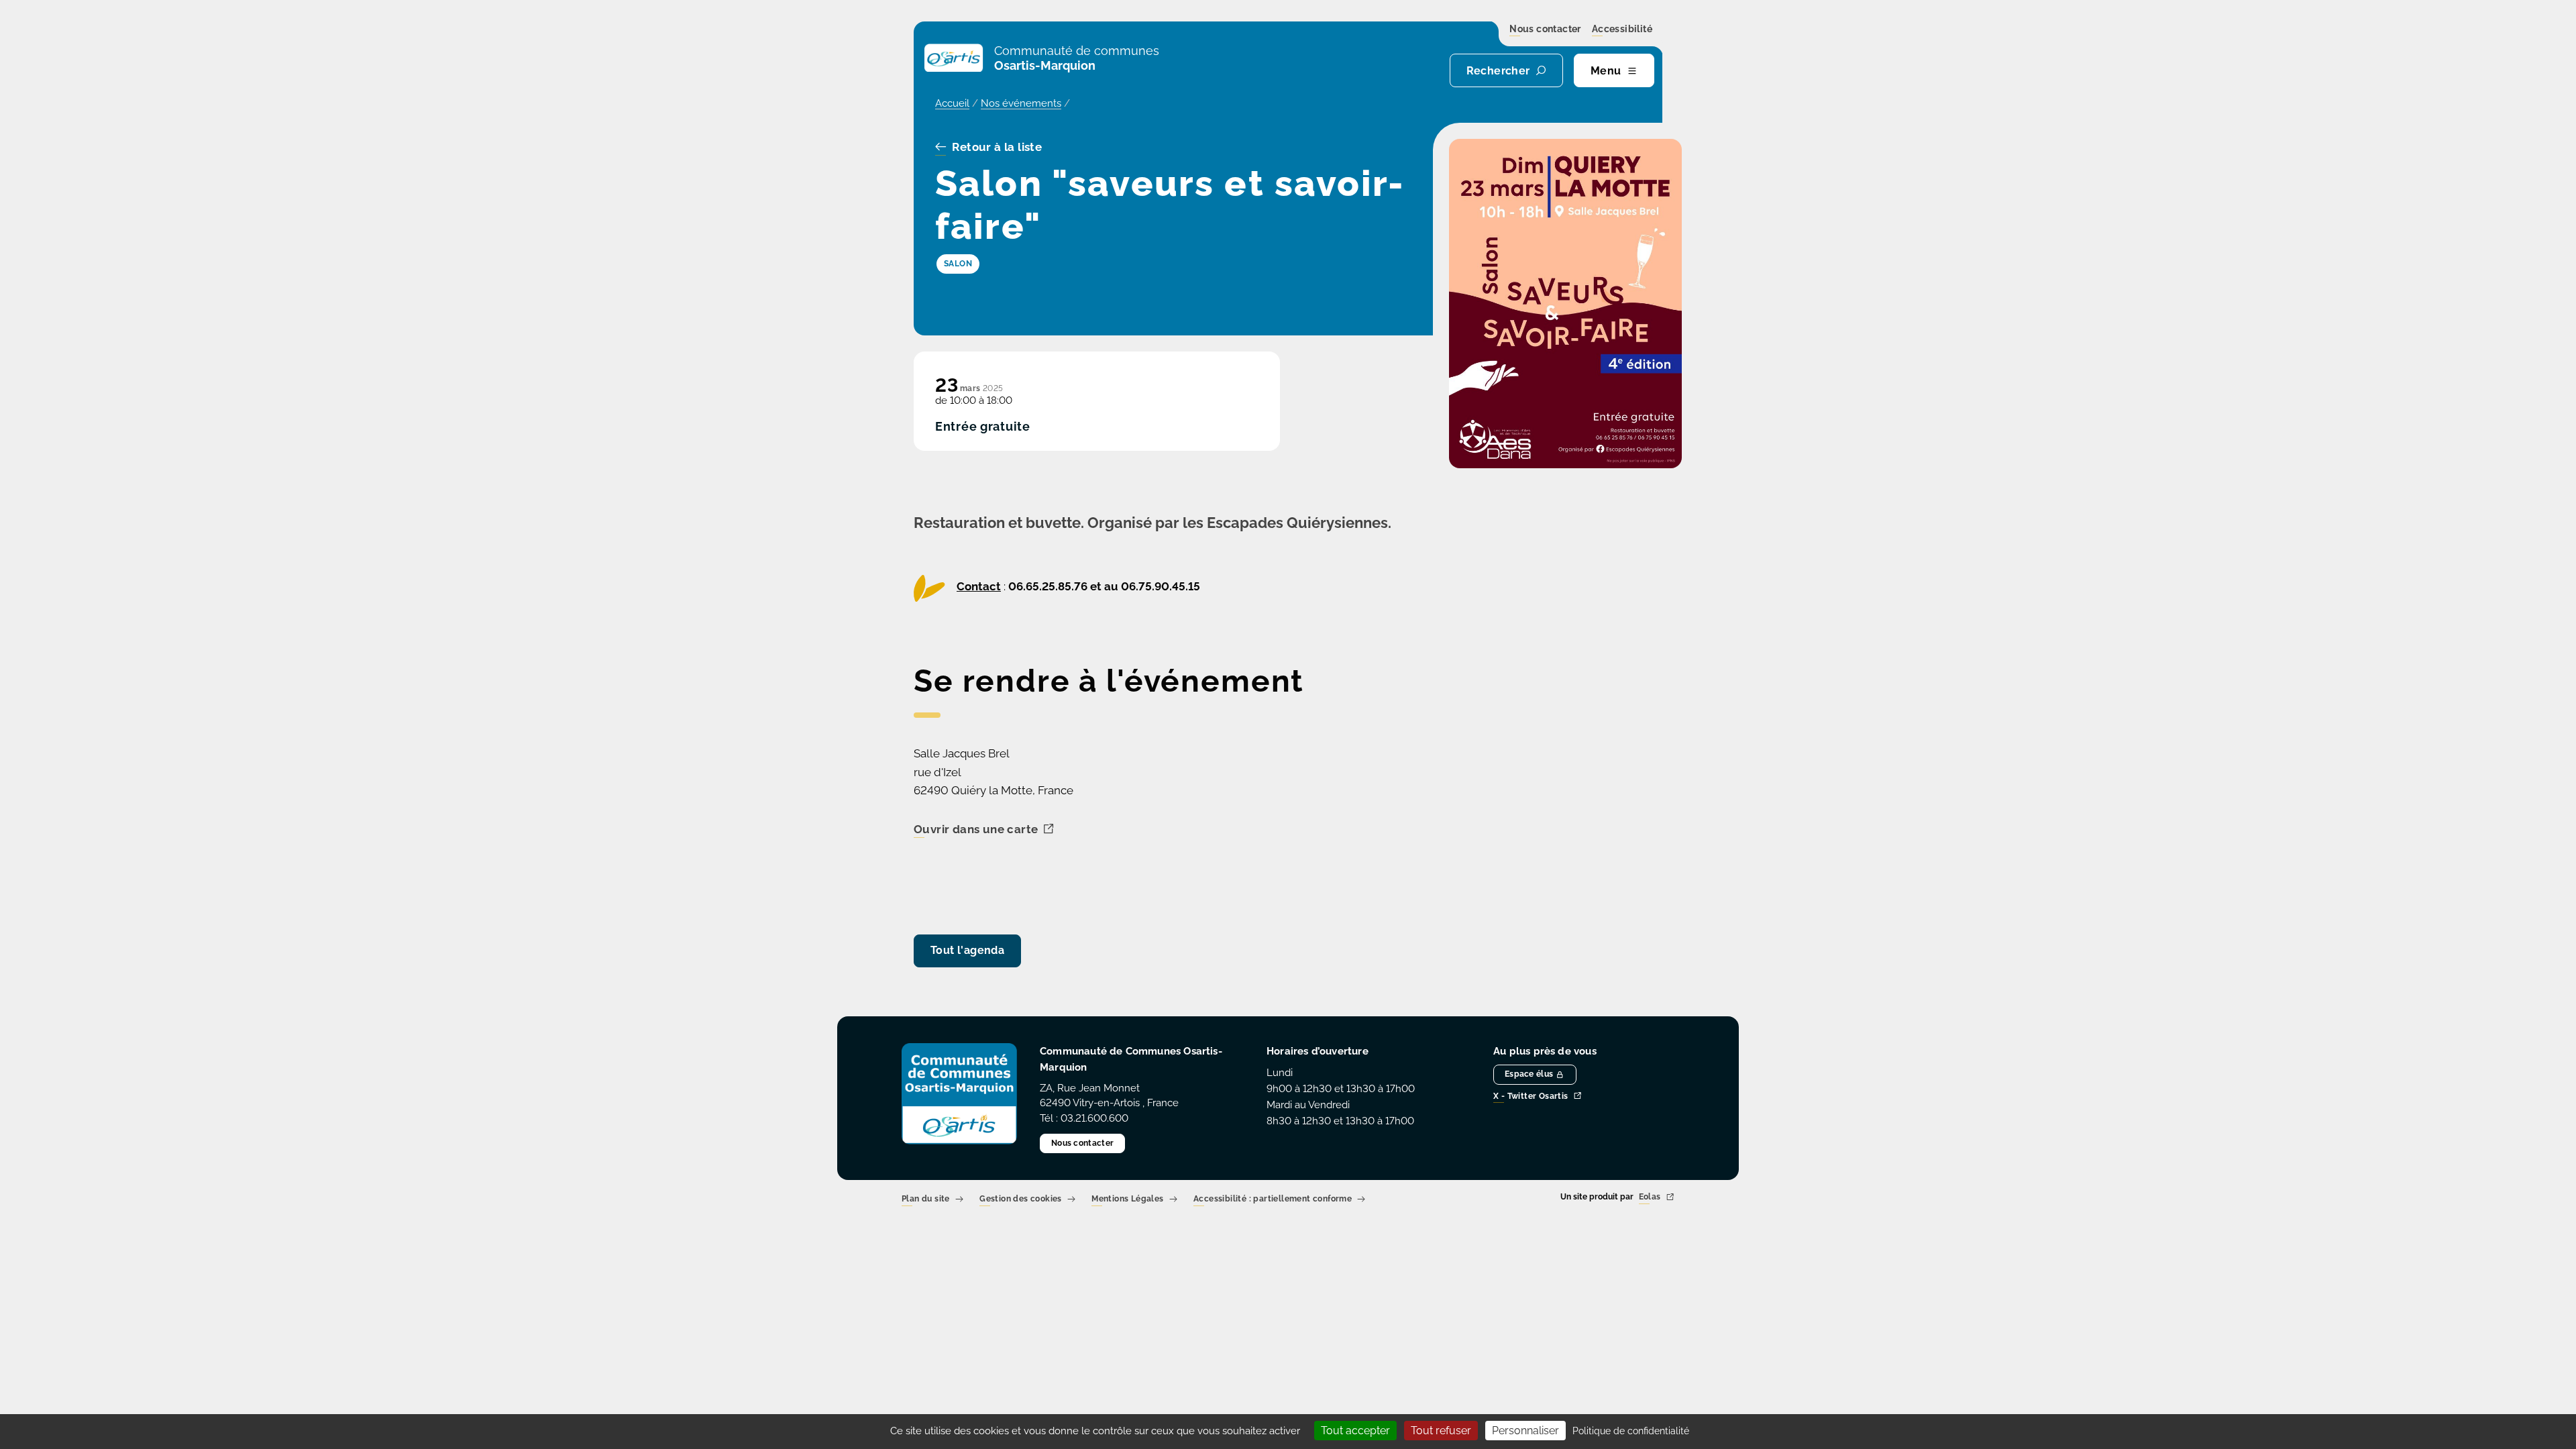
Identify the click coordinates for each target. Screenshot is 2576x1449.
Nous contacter (1545, 30)
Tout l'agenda (967, 950)
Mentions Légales (1127, 1200)
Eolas (1650, 1198)
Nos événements (1021, 103)
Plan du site (926, 1200)
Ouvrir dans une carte (976, 830)
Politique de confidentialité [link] (1631, 1431)
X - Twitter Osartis (1531, 1096)
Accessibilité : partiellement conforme (1273, 1200)
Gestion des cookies (1021, 1200)
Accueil (952, 103)
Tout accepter (1355, 1431)
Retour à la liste (997, 148)
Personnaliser (1525, 1431)
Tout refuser (1441, 1431)
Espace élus (1529, 1074)
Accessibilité (1622, 30)
